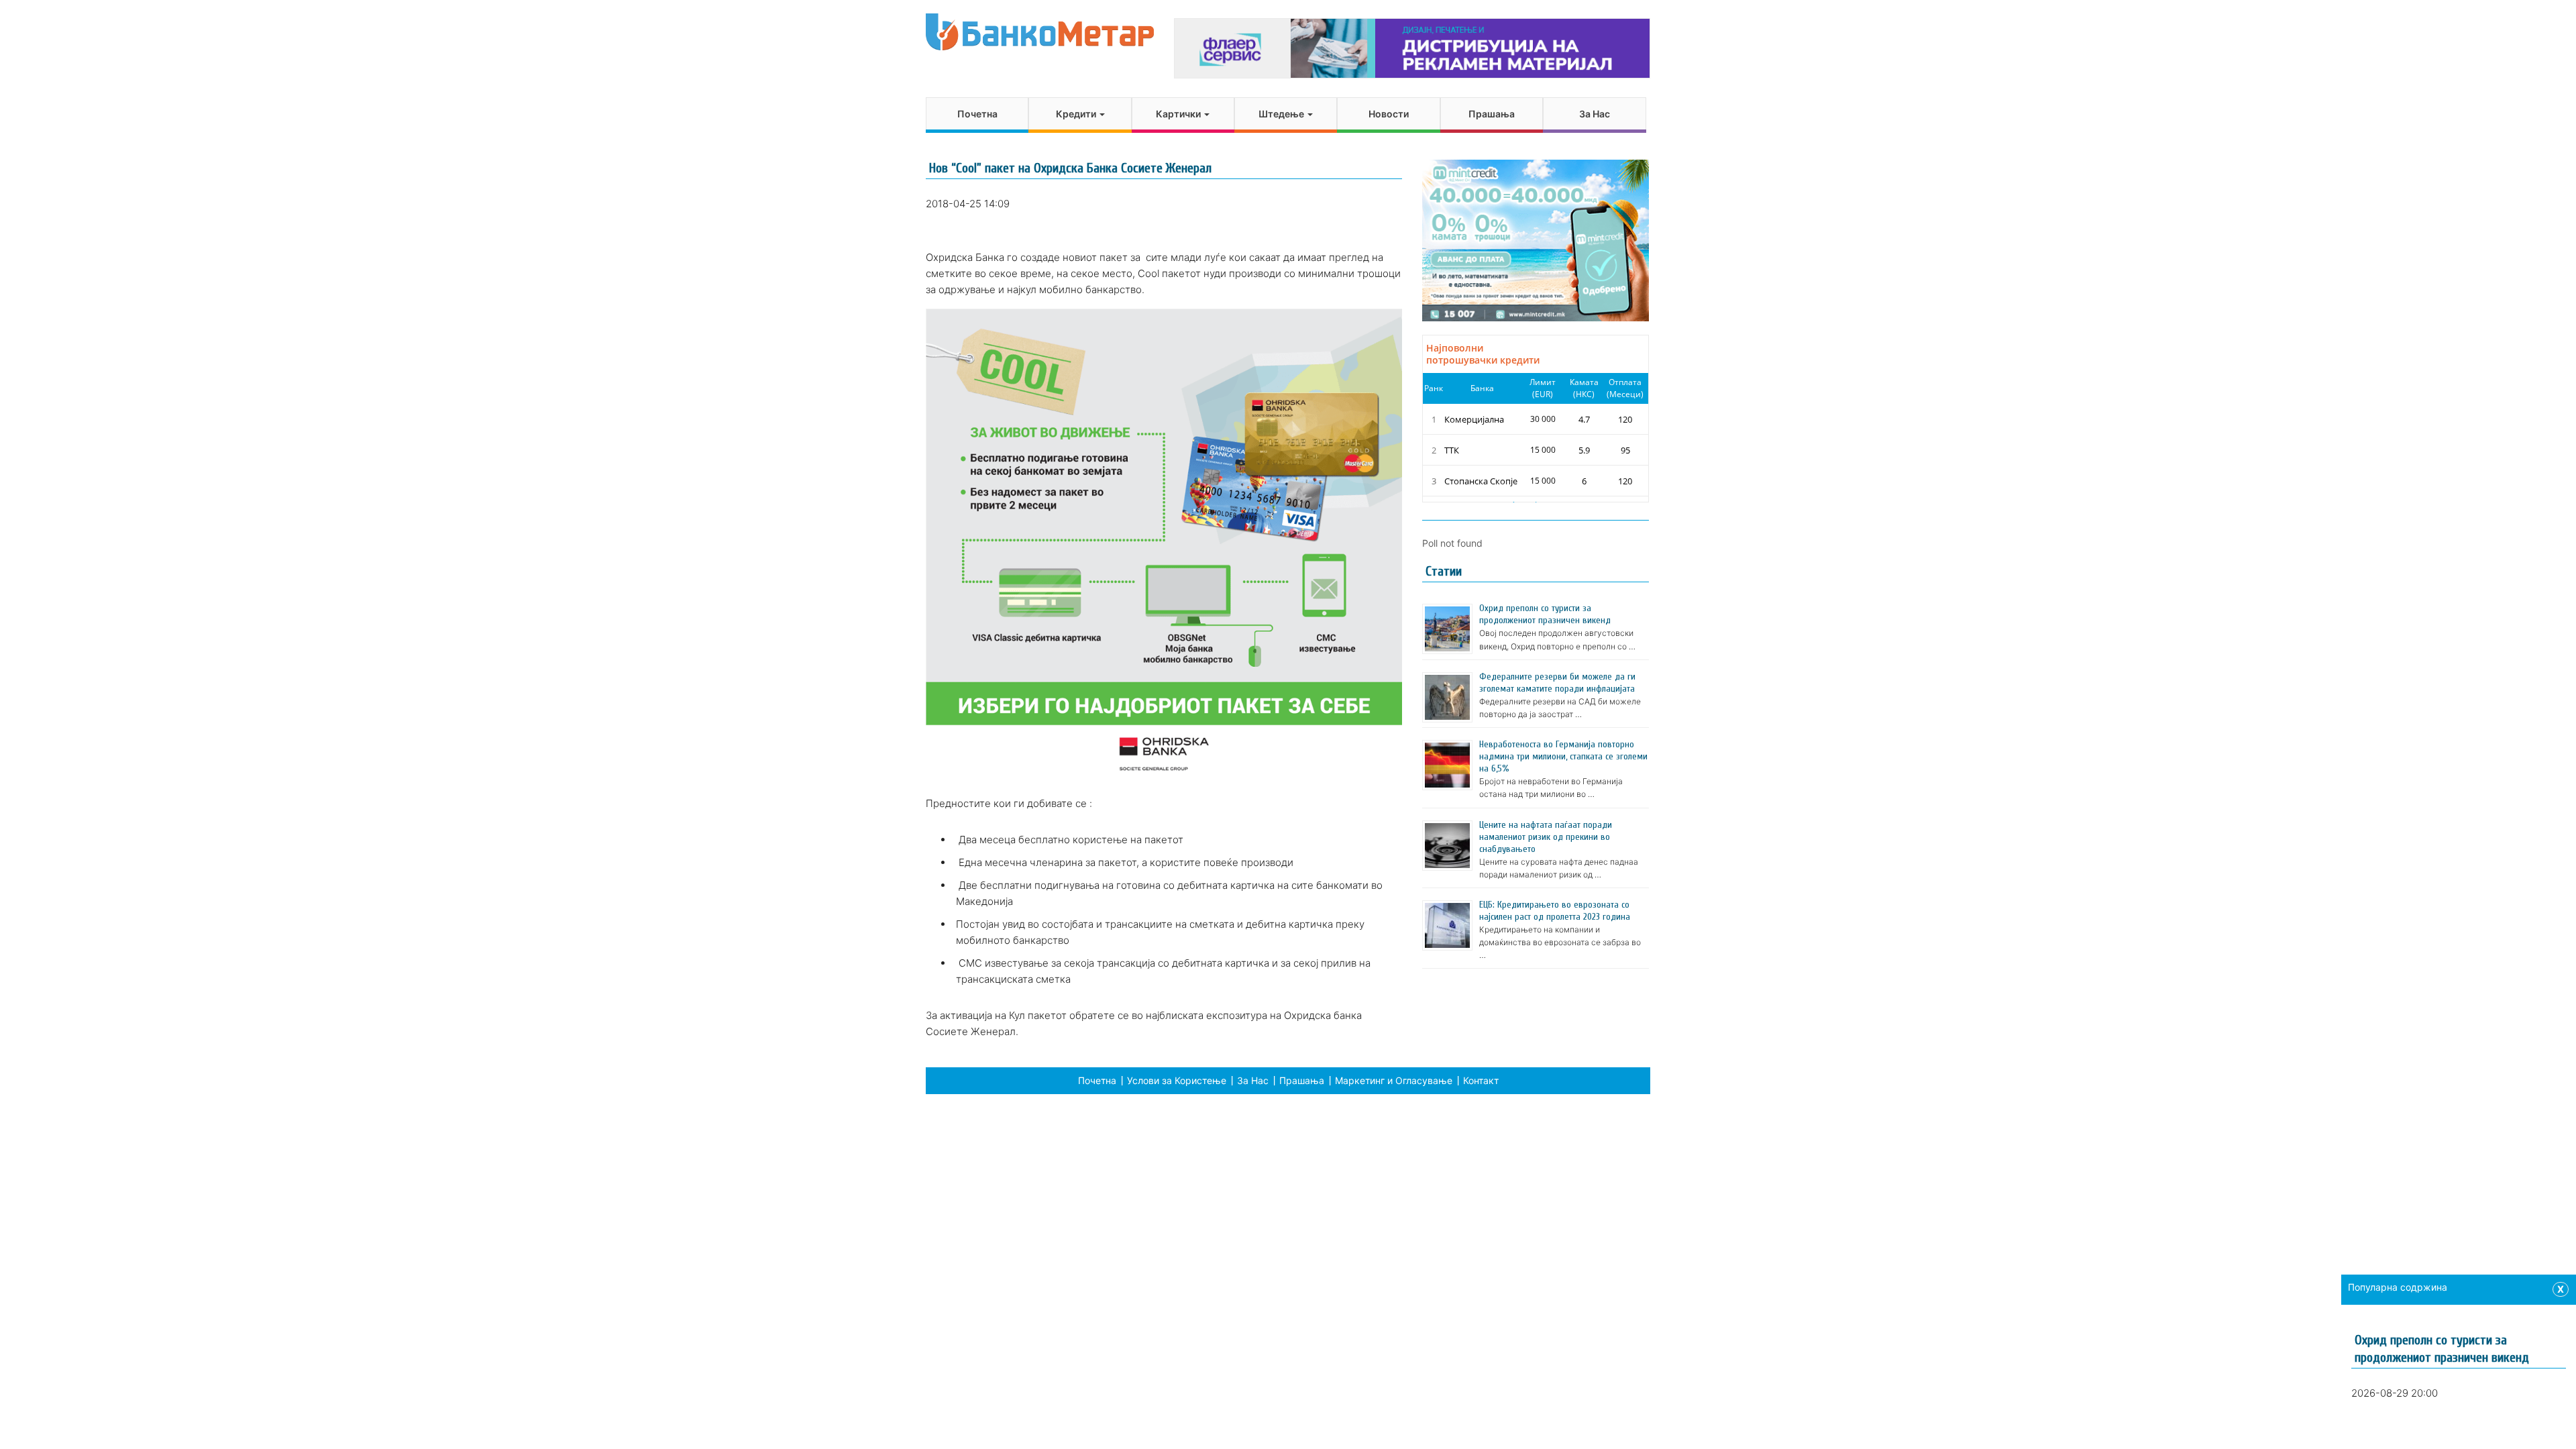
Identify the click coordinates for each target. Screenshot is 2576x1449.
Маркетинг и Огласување (1394, 1080)
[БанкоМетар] (1040, 32)
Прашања (1492, 114)
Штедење (1282, 114)
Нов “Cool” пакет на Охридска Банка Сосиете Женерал (1070, 168)
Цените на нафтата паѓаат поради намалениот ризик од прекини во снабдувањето (1546, 837)
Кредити (1077, 114)
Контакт (1481, 1080)
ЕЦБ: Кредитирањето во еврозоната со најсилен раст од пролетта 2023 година (1555, 911)
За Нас (1595, 114)
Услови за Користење (1177, 1080)
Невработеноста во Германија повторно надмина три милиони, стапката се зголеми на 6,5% (1563, 756)
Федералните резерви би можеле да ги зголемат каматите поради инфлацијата (1557, 683)
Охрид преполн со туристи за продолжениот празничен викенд (1545, 614)
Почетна (977, 114)
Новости (1389, 114)
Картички (1179, 114)
